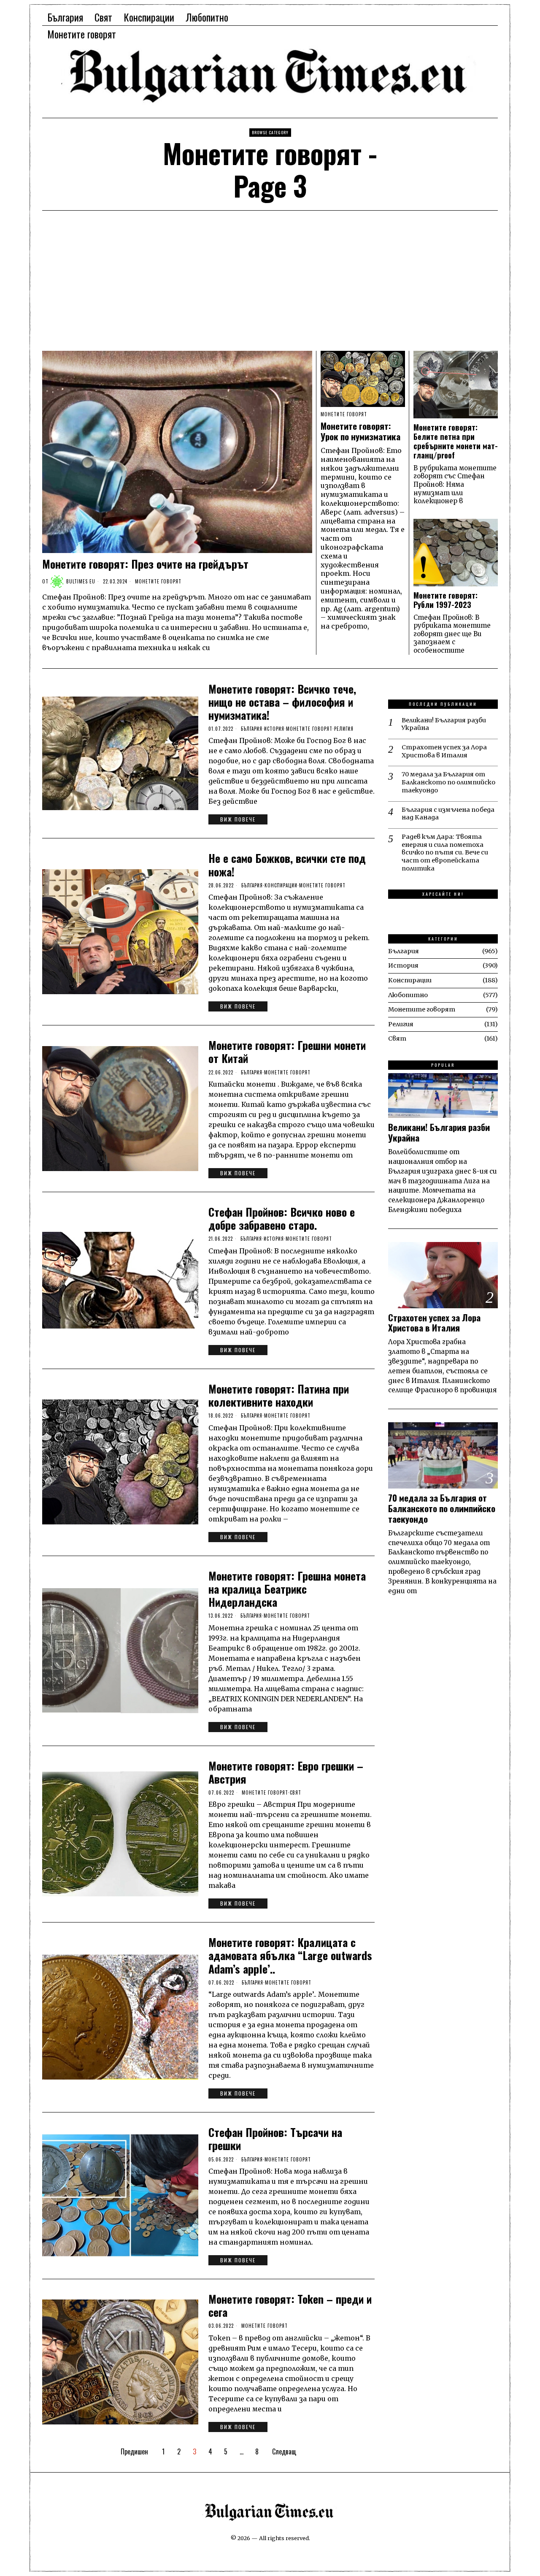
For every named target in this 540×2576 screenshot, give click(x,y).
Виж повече (238, 819)
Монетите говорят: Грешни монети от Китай (287, 1052)
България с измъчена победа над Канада (448, 814)
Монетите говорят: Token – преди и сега (290, 2305)
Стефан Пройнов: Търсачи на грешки (275, 2139)
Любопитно (408, 995)
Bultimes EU (81, 581)
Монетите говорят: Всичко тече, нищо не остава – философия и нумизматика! (282, 702)
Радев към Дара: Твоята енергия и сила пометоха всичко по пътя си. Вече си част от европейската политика (445, 853)
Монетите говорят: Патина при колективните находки (279, 1395)
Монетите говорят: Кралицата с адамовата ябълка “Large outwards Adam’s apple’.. (290, 1955)
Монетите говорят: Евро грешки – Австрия (286, 1772)
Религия (344, 729)
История (274, 729)
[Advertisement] (270, 287)
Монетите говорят (158, 581)
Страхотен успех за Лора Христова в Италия (444, 751)
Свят (296, 1792)
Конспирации (281, 885)
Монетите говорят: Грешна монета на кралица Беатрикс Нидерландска (287, 1589)
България (252, 729)
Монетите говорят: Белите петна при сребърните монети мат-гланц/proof (456, 441)
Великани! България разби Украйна (444, 724)
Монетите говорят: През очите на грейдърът (145, 564)
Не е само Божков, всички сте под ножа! (287, 865)
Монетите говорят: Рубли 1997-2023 (445, 600)
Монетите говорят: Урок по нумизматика (360, 431)
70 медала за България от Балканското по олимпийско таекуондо (448, 782)
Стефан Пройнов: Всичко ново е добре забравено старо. (282, 1218)
